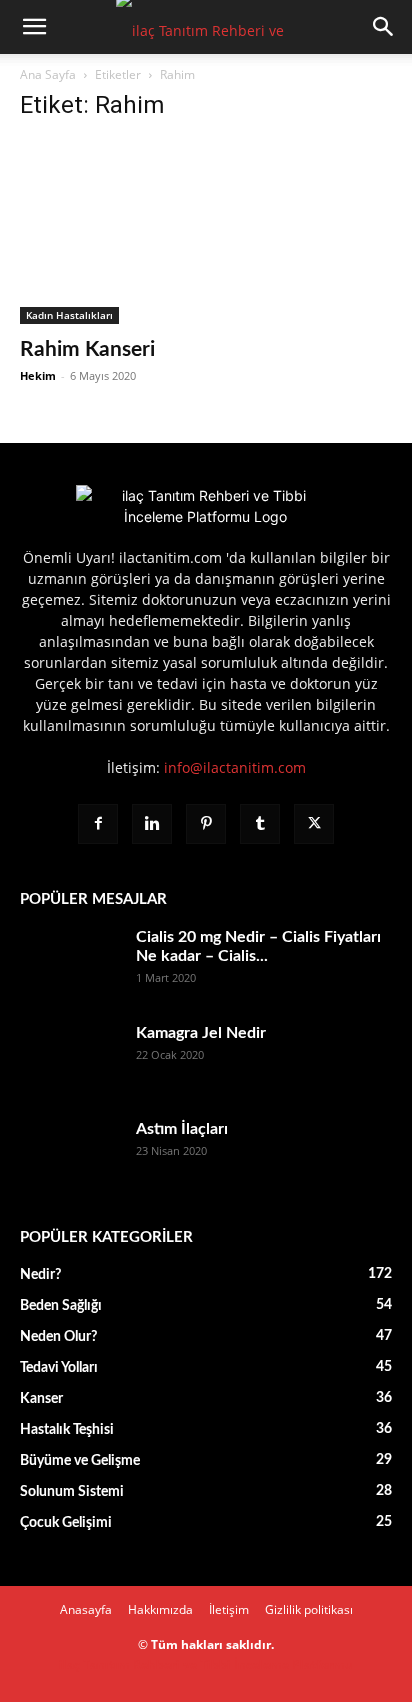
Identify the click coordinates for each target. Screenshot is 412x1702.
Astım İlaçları (182, 1129)
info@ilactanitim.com (235, 767)
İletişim (229, 1609)
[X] (314, 824)
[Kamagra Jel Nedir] (70, 1059)
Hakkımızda (160, 1609)
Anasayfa (86, 1609)
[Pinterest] (206, 824)
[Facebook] (98, 824)
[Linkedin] (152, 824)
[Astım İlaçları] (70, 1155)
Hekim (38, 375)
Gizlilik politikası (309, 1609)
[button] (34, 27)
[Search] (384, 27)
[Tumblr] (260, 824)
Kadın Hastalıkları (69, 315)
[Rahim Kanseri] (206, 232)
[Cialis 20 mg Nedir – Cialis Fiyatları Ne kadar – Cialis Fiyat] (70, 963)
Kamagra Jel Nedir (201, 1033)
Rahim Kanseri (87, 349)
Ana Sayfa (48, 74)
